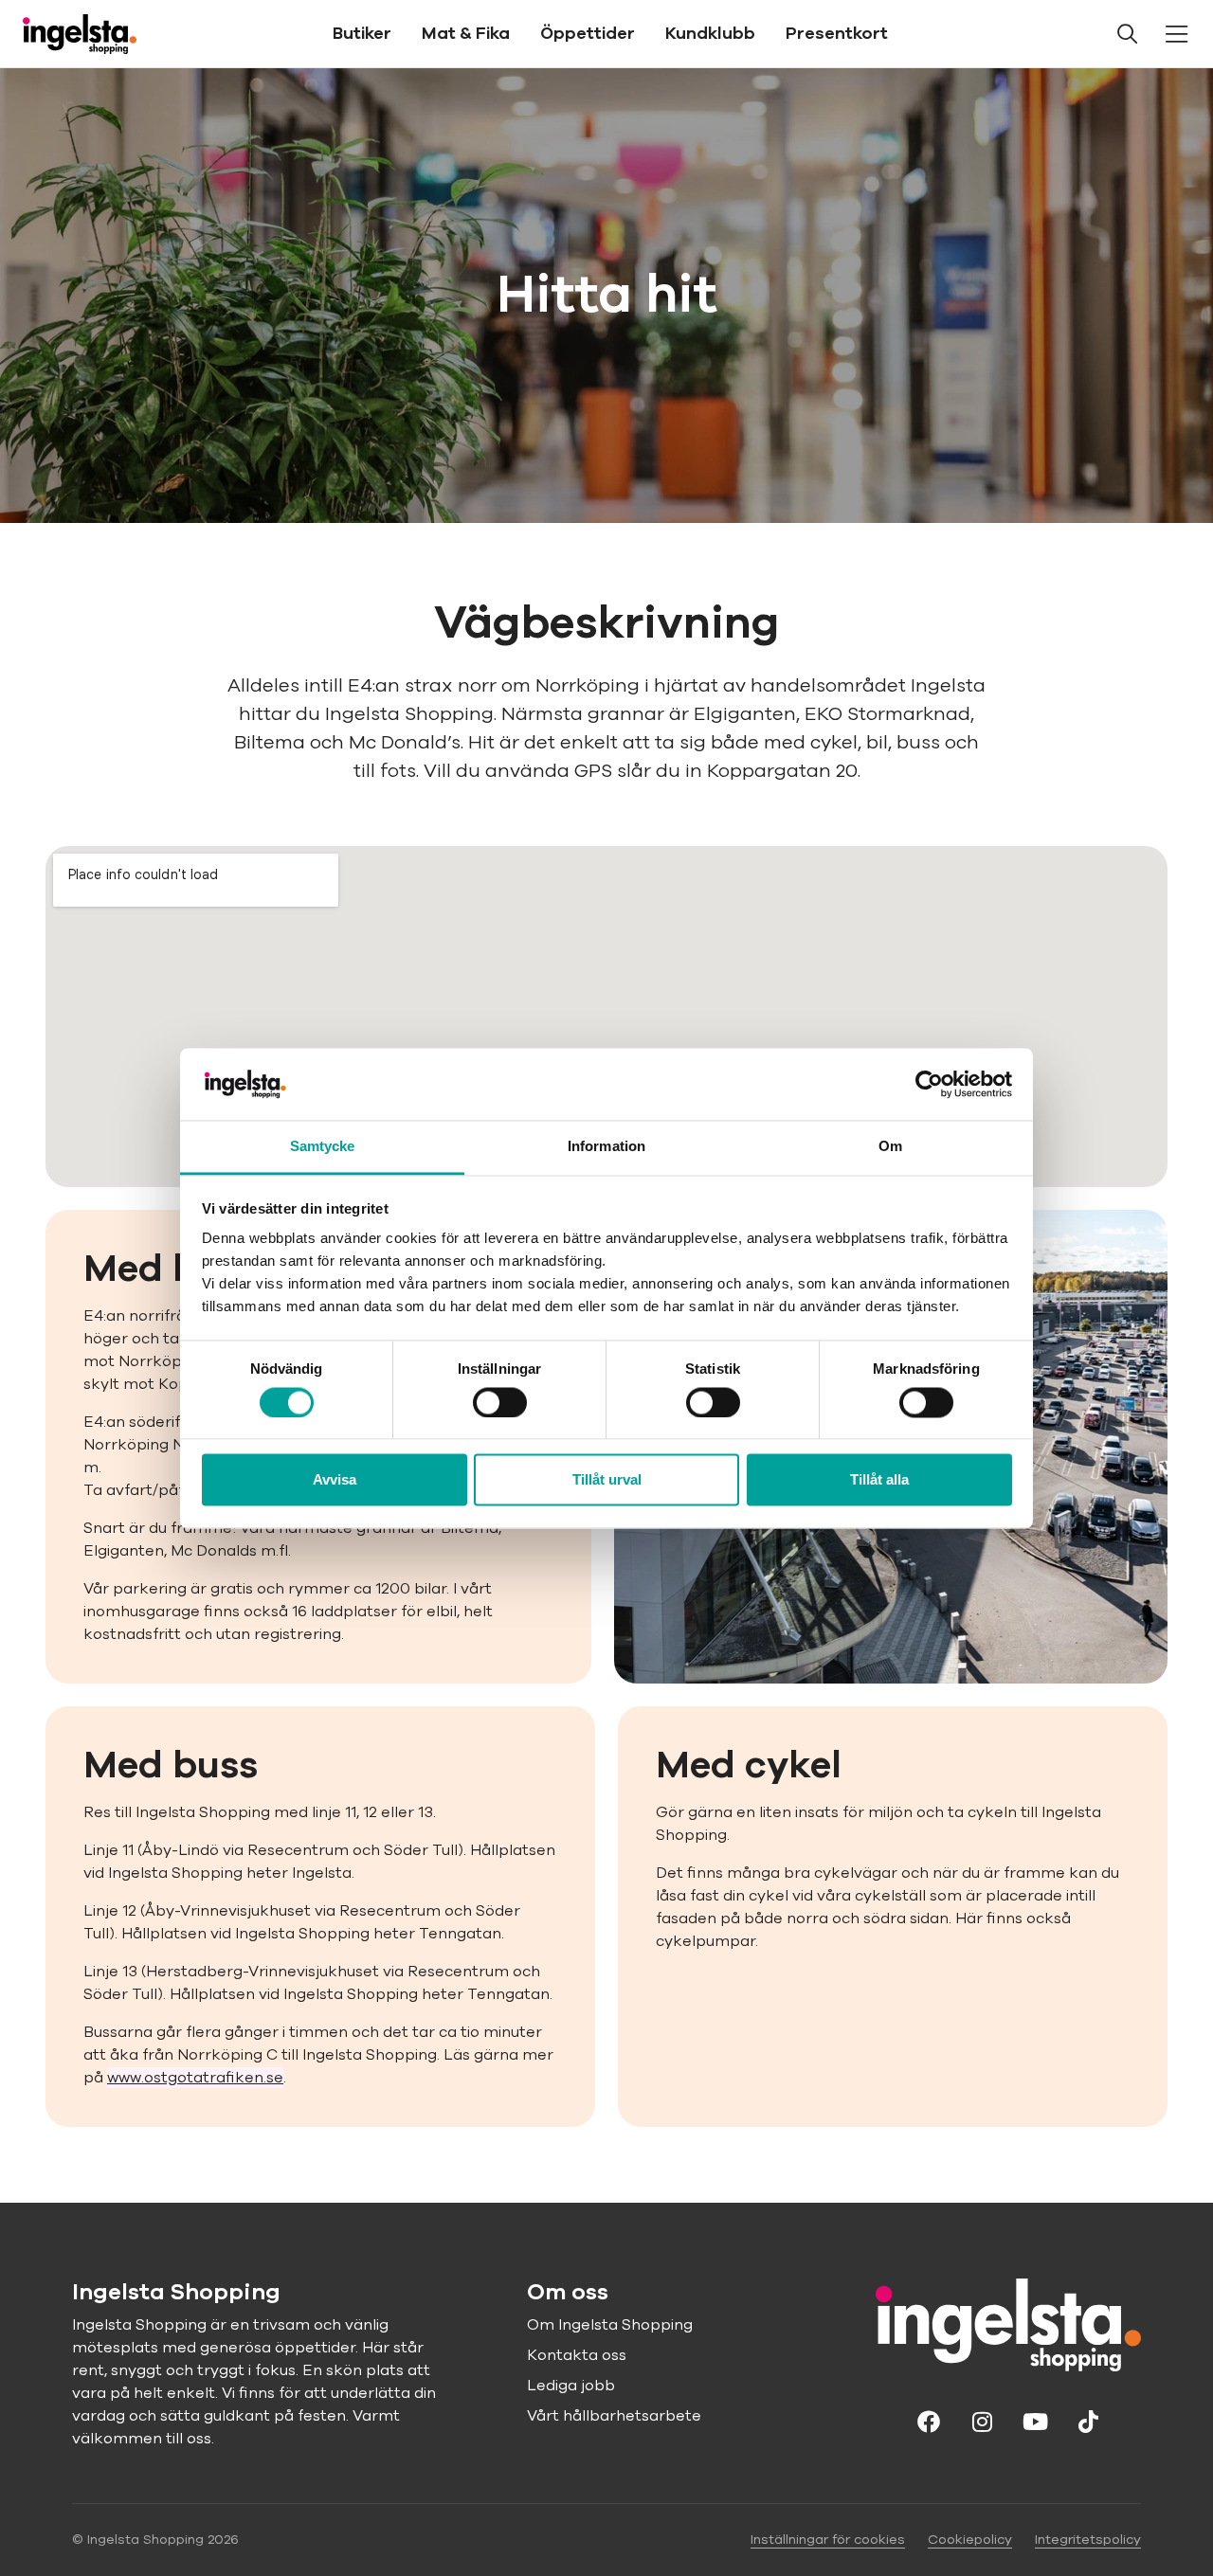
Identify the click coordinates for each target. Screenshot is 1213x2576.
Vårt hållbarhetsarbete (614, 2416)
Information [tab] (606, 1147)
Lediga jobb (571, 2386)
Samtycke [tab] (323, 1147)
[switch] (500, 1402)
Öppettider (588, 33)
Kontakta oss (577, 2355)
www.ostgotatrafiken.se (195, 2078)
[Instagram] (982, 2421)
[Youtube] (1035, 2421)
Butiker (362, 33)
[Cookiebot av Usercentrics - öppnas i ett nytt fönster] (929, 1084)
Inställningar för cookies (828, 2540)
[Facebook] (929, 2421)
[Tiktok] (1088, 2421)
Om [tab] (890, 1147)
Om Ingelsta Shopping (610, 2325)
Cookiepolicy (970, 2540)
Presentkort (837, 33)
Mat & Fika (466, 33)
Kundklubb (710, 33)
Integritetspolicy (1088, 2540)
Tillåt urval (607, 1480)
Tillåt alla (879, 1480)
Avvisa (335, 1480)
